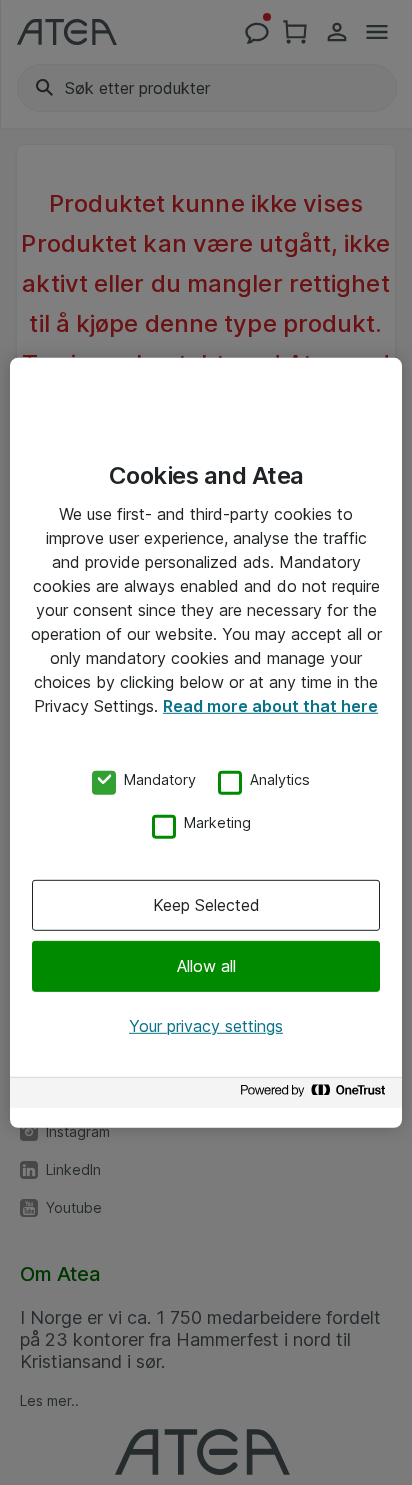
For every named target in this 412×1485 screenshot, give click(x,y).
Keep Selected (206, 905)
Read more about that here (270, 705)
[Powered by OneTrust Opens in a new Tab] (316, 1095)
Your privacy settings (206, 1026)
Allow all (206, 966)
